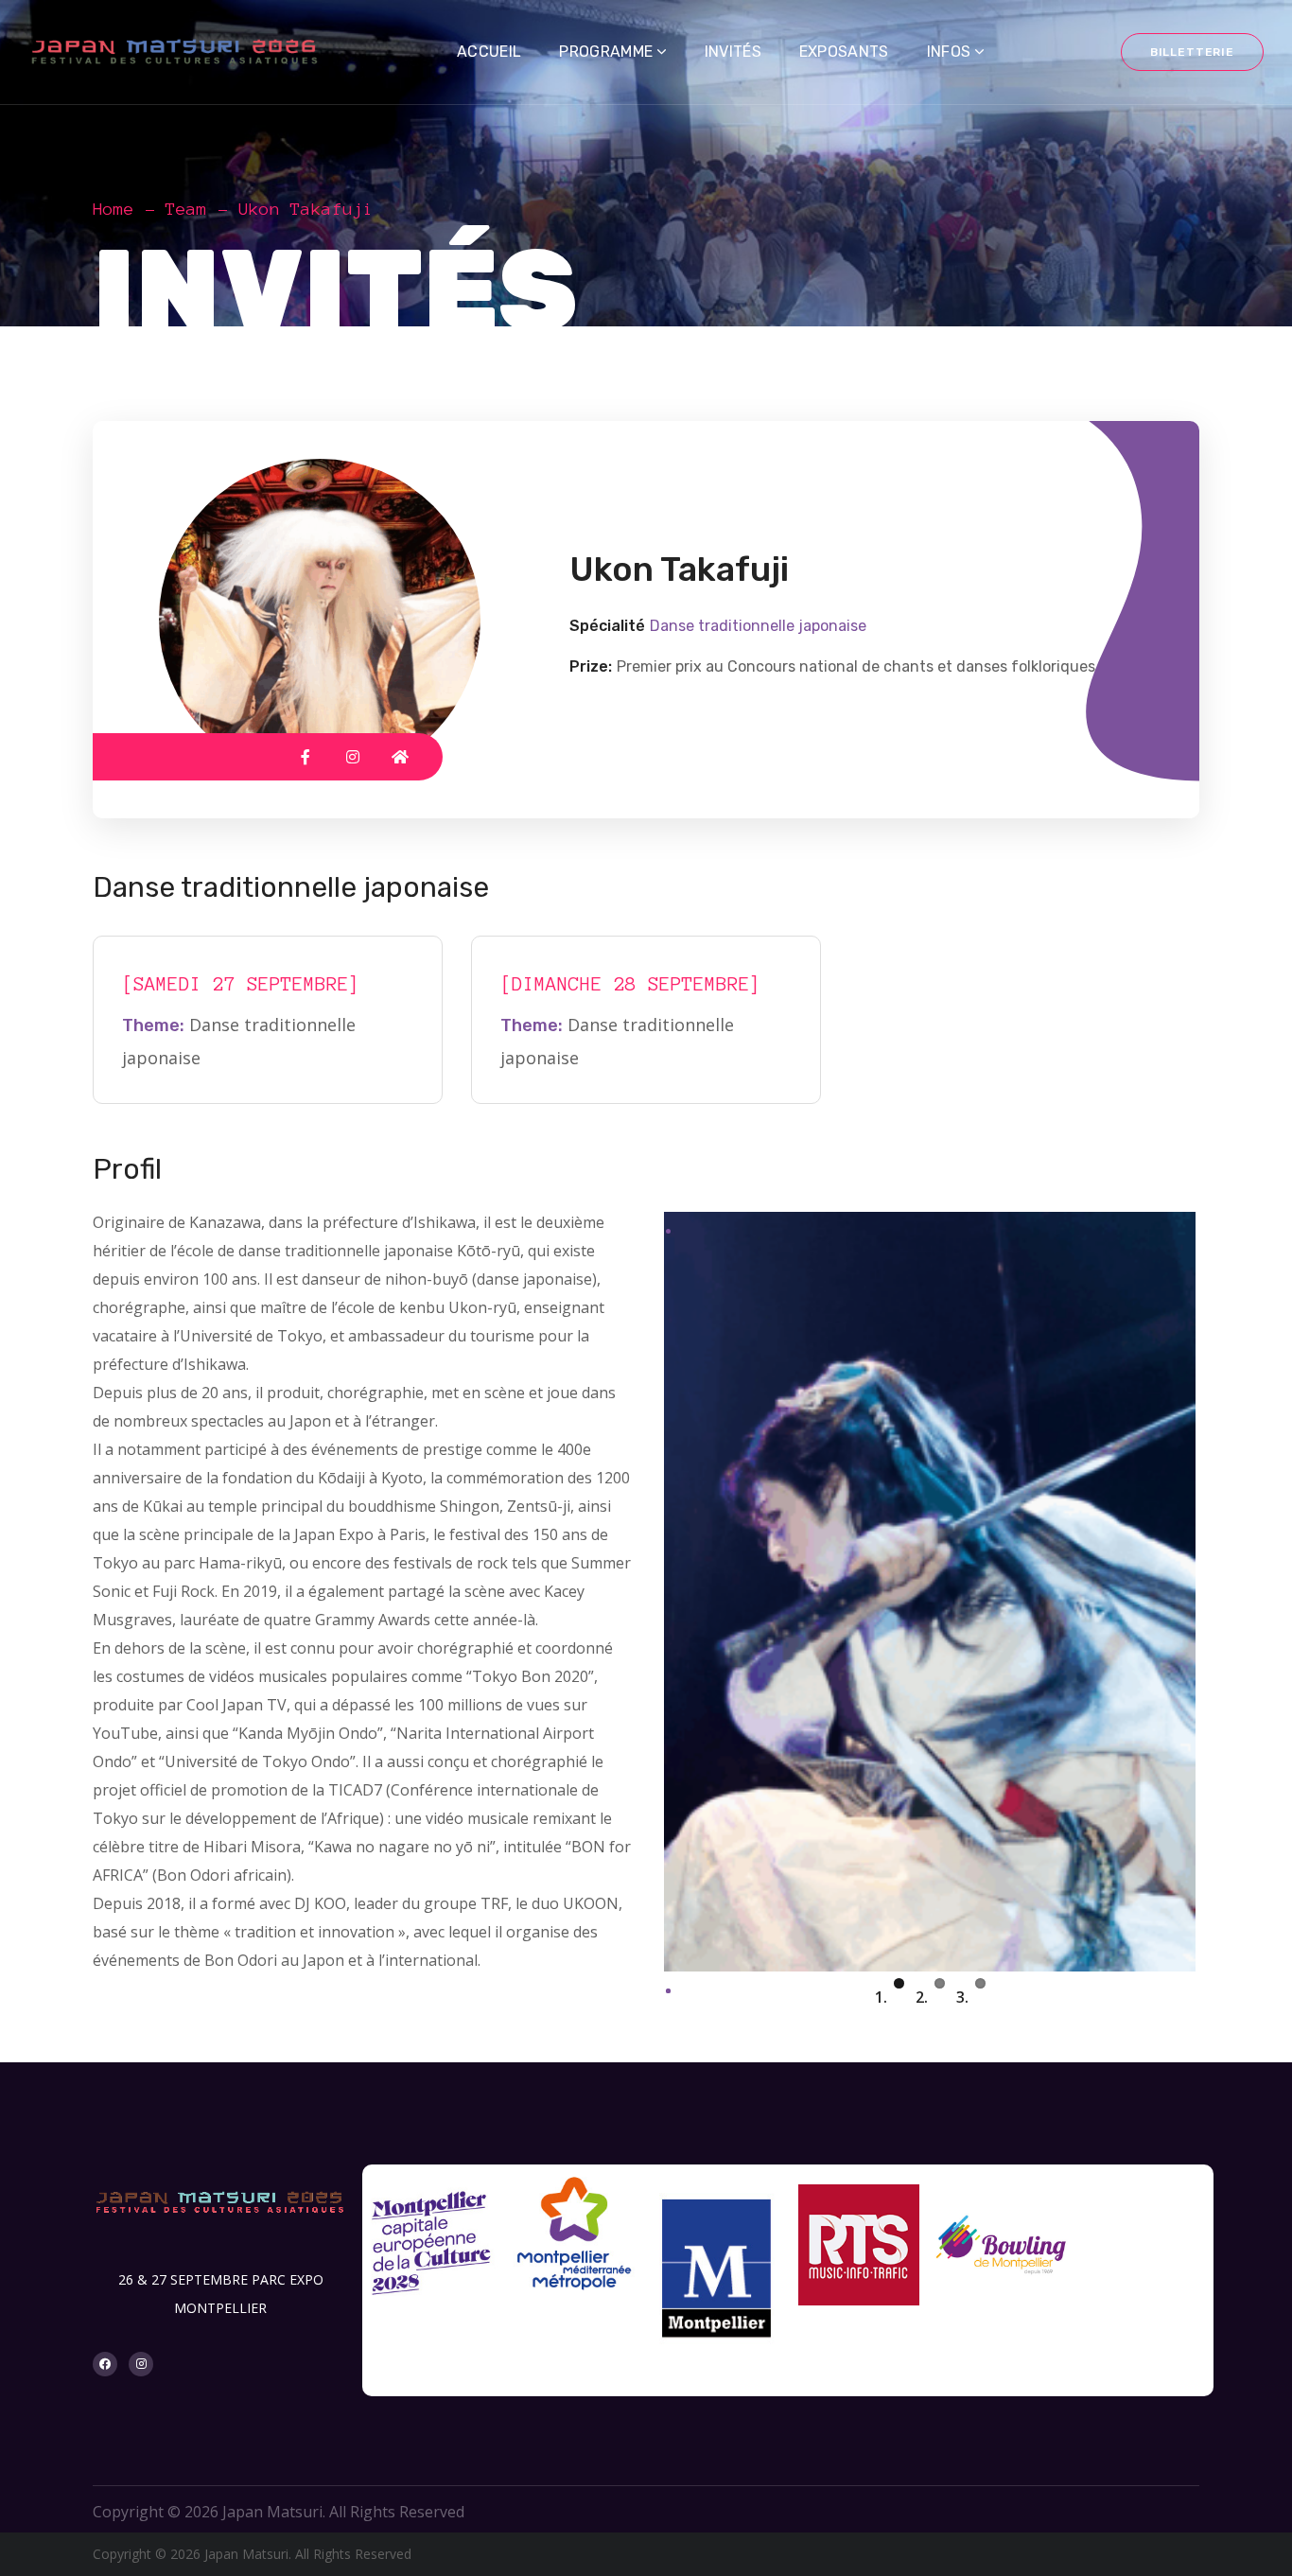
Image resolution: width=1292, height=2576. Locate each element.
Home (113, 209)
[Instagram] (141, 2364)
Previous (636, 1971)
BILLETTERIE (1192, 52)
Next (1224, 1971)
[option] (433, 2253)
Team (186, 209)
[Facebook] (105, 2364)
